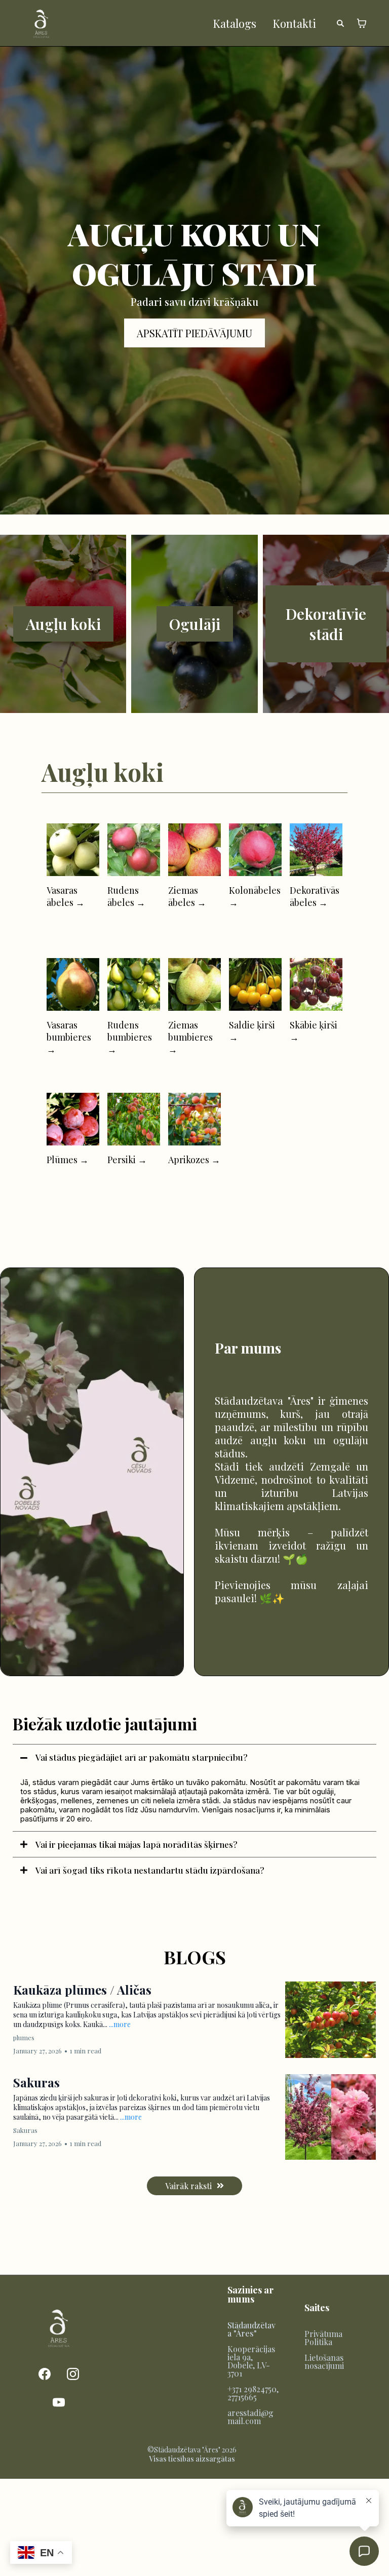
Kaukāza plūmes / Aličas (82, 1990)
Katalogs (235, 23)
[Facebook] (45, 2374)
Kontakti (294, 23)
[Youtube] (59, 2402)
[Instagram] (73, 2374)
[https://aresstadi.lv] (41, 23)
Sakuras (36, 2082)
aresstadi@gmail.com (250, 2417)
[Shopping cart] (362, 23)
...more (120, 2024)
